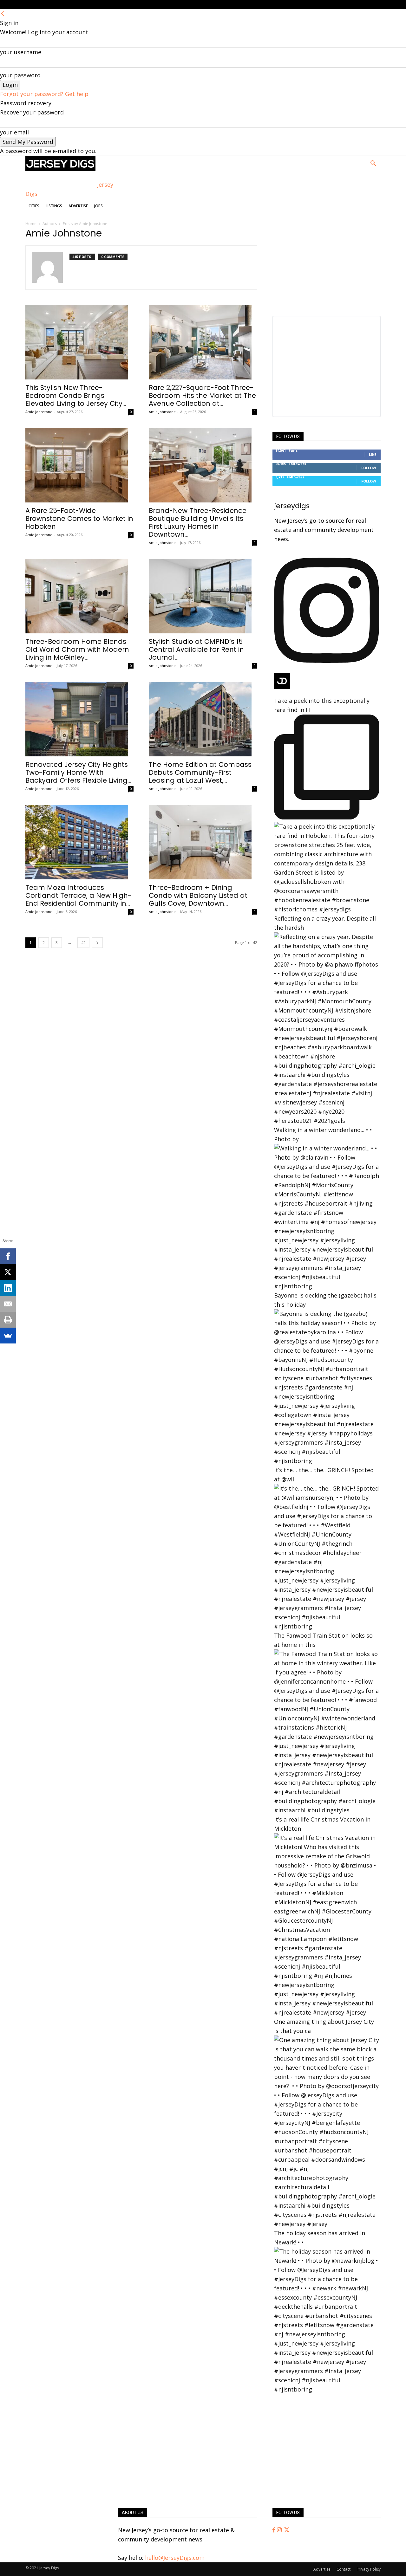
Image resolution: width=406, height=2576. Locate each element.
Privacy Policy (369, 2569)
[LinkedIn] (8, 1288)
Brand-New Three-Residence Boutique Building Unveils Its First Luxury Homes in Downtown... (198, 522)
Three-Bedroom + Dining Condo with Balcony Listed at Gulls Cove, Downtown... (198, 895)
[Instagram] (280, 2530)
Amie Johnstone (39, 412)
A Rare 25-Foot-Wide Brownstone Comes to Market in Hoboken (79, 518)
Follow (369, 468)
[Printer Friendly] (8, 1320)
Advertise (78, 206)
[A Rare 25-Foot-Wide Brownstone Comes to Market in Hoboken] (79, 465)
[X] (8, 1272)
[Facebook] (275, 2530)
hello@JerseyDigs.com (175, 2558)
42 (83, 943)
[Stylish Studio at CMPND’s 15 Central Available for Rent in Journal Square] (203, 596)
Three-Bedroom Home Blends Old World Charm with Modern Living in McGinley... (77, 649)
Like (373, 454)
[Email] (8, 1304)
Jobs (98, 206)
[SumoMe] (8, 1336)
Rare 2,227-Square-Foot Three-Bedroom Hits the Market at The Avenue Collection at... (202, 395)
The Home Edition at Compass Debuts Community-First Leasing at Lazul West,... (200, 772)
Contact (344, 2569)
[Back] (3, 14)
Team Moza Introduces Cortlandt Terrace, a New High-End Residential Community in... (78, 895)
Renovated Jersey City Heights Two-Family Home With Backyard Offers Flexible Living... (78, 772)
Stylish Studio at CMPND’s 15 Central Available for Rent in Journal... (196, 649)
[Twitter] (287, 2530)
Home (31, 224)
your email (14, 132)
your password (20, 75)
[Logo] (60, 169)
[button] (373, 164)
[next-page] (97, 943)
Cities (34, 206)
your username (21, 52)
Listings (54, 206)
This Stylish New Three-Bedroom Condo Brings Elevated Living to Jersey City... (76, 395)
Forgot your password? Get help (44, 94)
